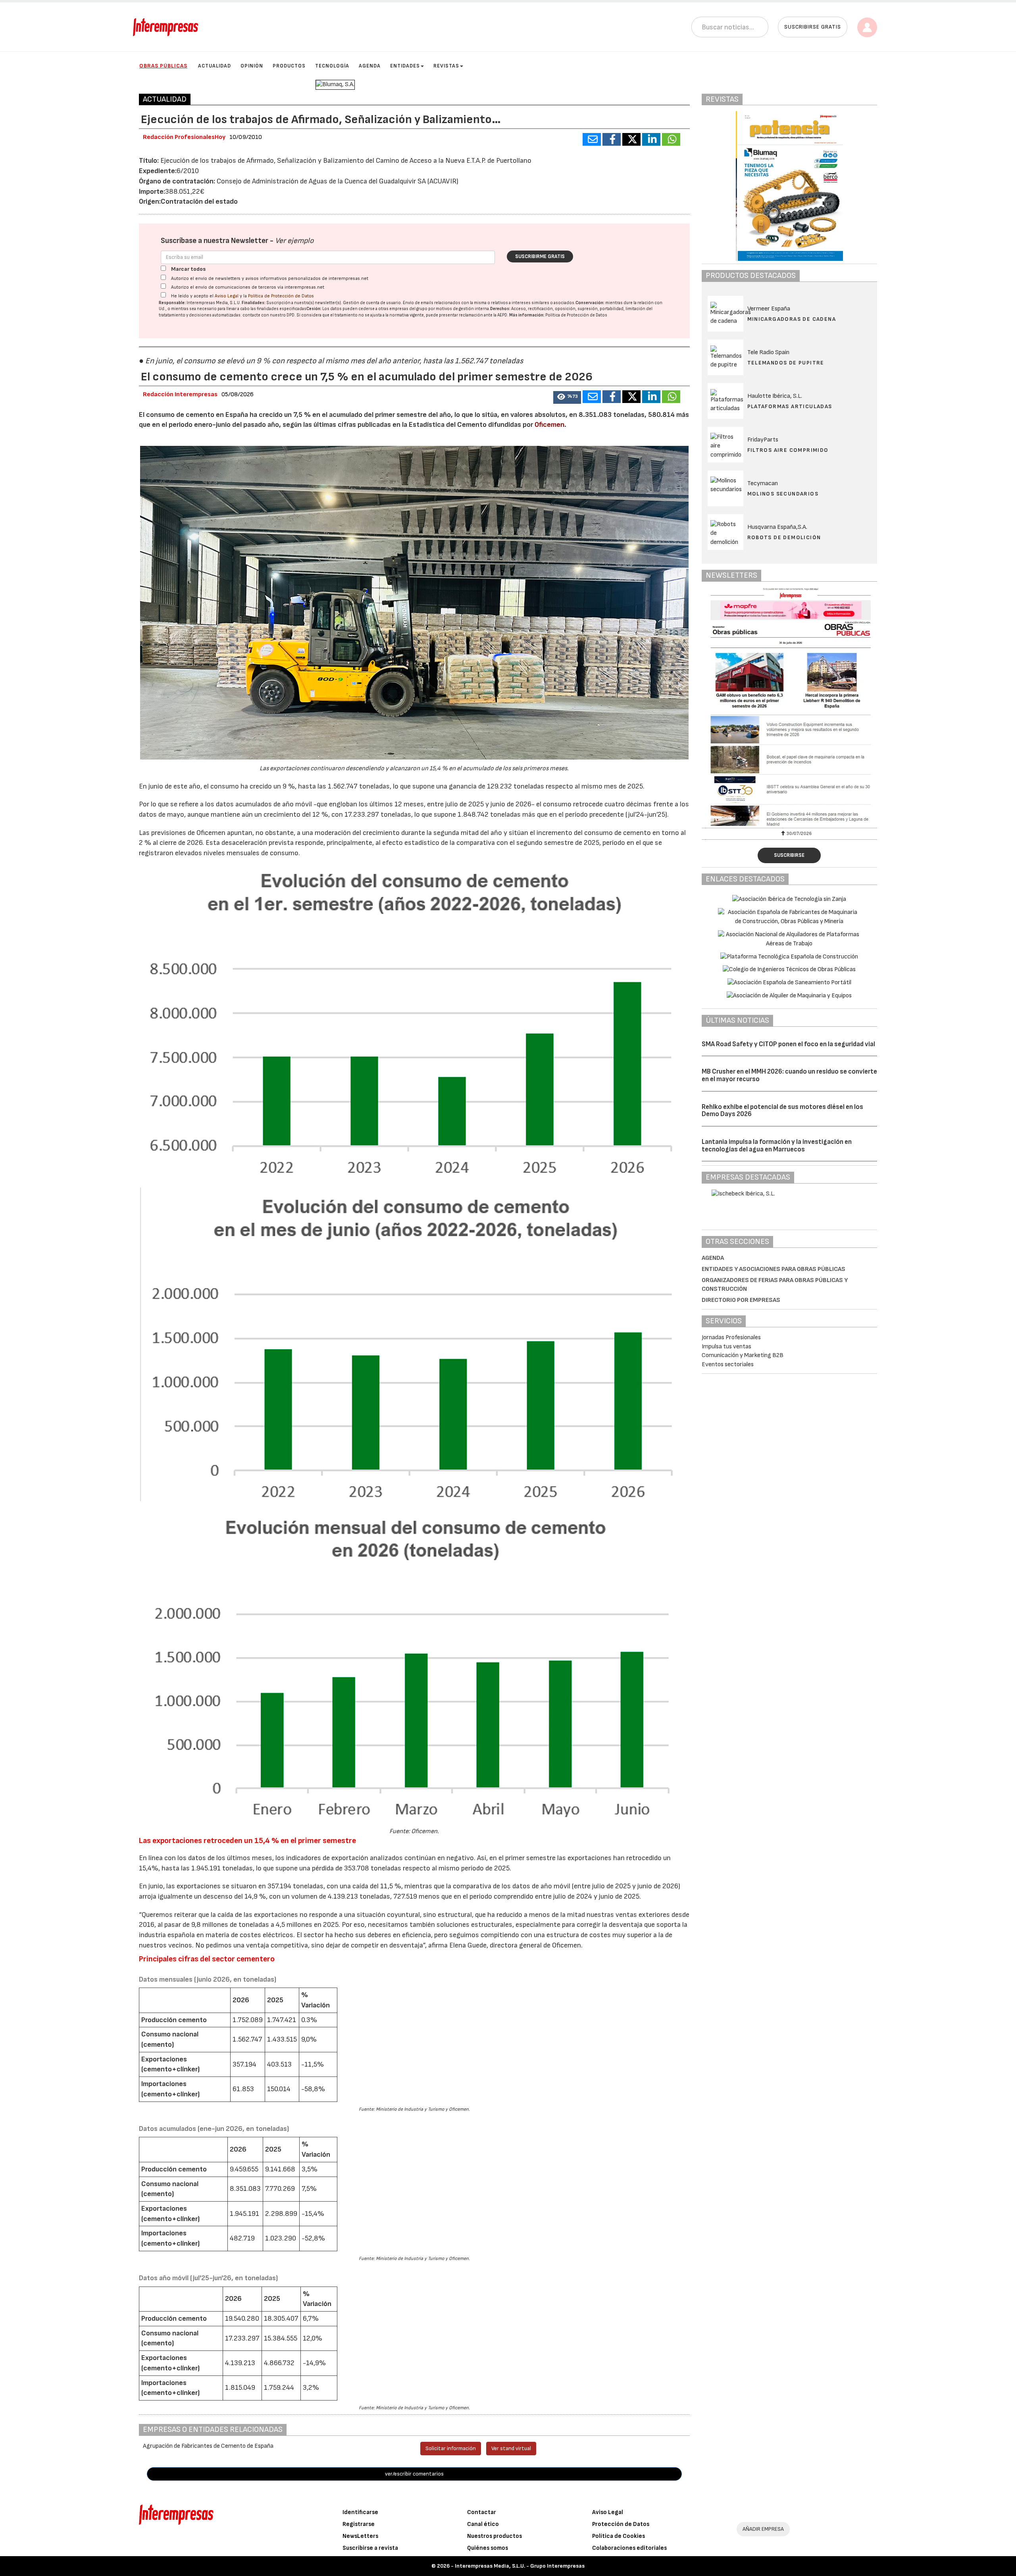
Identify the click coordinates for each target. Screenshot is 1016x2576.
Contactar (482, 2512)
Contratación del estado (199, 201)
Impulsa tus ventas (726, 1347)
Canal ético (483, 2524)
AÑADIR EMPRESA (763, 2529)
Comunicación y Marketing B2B (743, 1355)
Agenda (370, 66)
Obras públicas (163, 66)
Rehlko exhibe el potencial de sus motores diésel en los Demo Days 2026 (782, 1111)
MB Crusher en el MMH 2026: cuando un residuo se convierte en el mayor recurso (789, 1075)
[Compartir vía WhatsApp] (671, 139)
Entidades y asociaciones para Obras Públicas (774, 1269)
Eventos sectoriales (728, 1364)
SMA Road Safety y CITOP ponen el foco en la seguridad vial (788, 1044)
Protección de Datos (621, 2524)
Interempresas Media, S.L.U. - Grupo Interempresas (520, 2566)
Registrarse (359, 2524)
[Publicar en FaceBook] (612, 139)
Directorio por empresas (741, 1300)
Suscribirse (789, 855)
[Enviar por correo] (592, 139)
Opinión (252, 66)
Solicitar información (451, 2448)
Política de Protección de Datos (281, 296)
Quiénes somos (488, 2548)
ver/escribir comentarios (414, 2474)
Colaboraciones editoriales (629, 2548)
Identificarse (360, 2512)
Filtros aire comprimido (788, 450)
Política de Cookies (619, 2536)
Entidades (405, 66)
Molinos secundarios (783, 494)
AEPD (502, 315)
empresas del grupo (408, 309)
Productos (289, 66)
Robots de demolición (784, 537)
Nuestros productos (495, 2536)
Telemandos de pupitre (786, 363)
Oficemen (549, 425)
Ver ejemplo (294, 241)
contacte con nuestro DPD (268, 315)
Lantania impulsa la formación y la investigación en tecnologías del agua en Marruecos (777, 1146)
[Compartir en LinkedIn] (651, 139)
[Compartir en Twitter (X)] (631, 139)
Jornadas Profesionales (731, 1337)
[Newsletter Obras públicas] (790, 707)
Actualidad (215, 66)
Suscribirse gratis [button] (813, 27)
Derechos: (500, 309)
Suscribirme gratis (540, 256)
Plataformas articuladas (790, 406)
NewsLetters (360, 2536)
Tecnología (332, 66)
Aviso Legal (227, 296)
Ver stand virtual (511, 2448)
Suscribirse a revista (370, 2548)
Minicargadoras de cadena (792, 319)
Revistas (446, 66)
